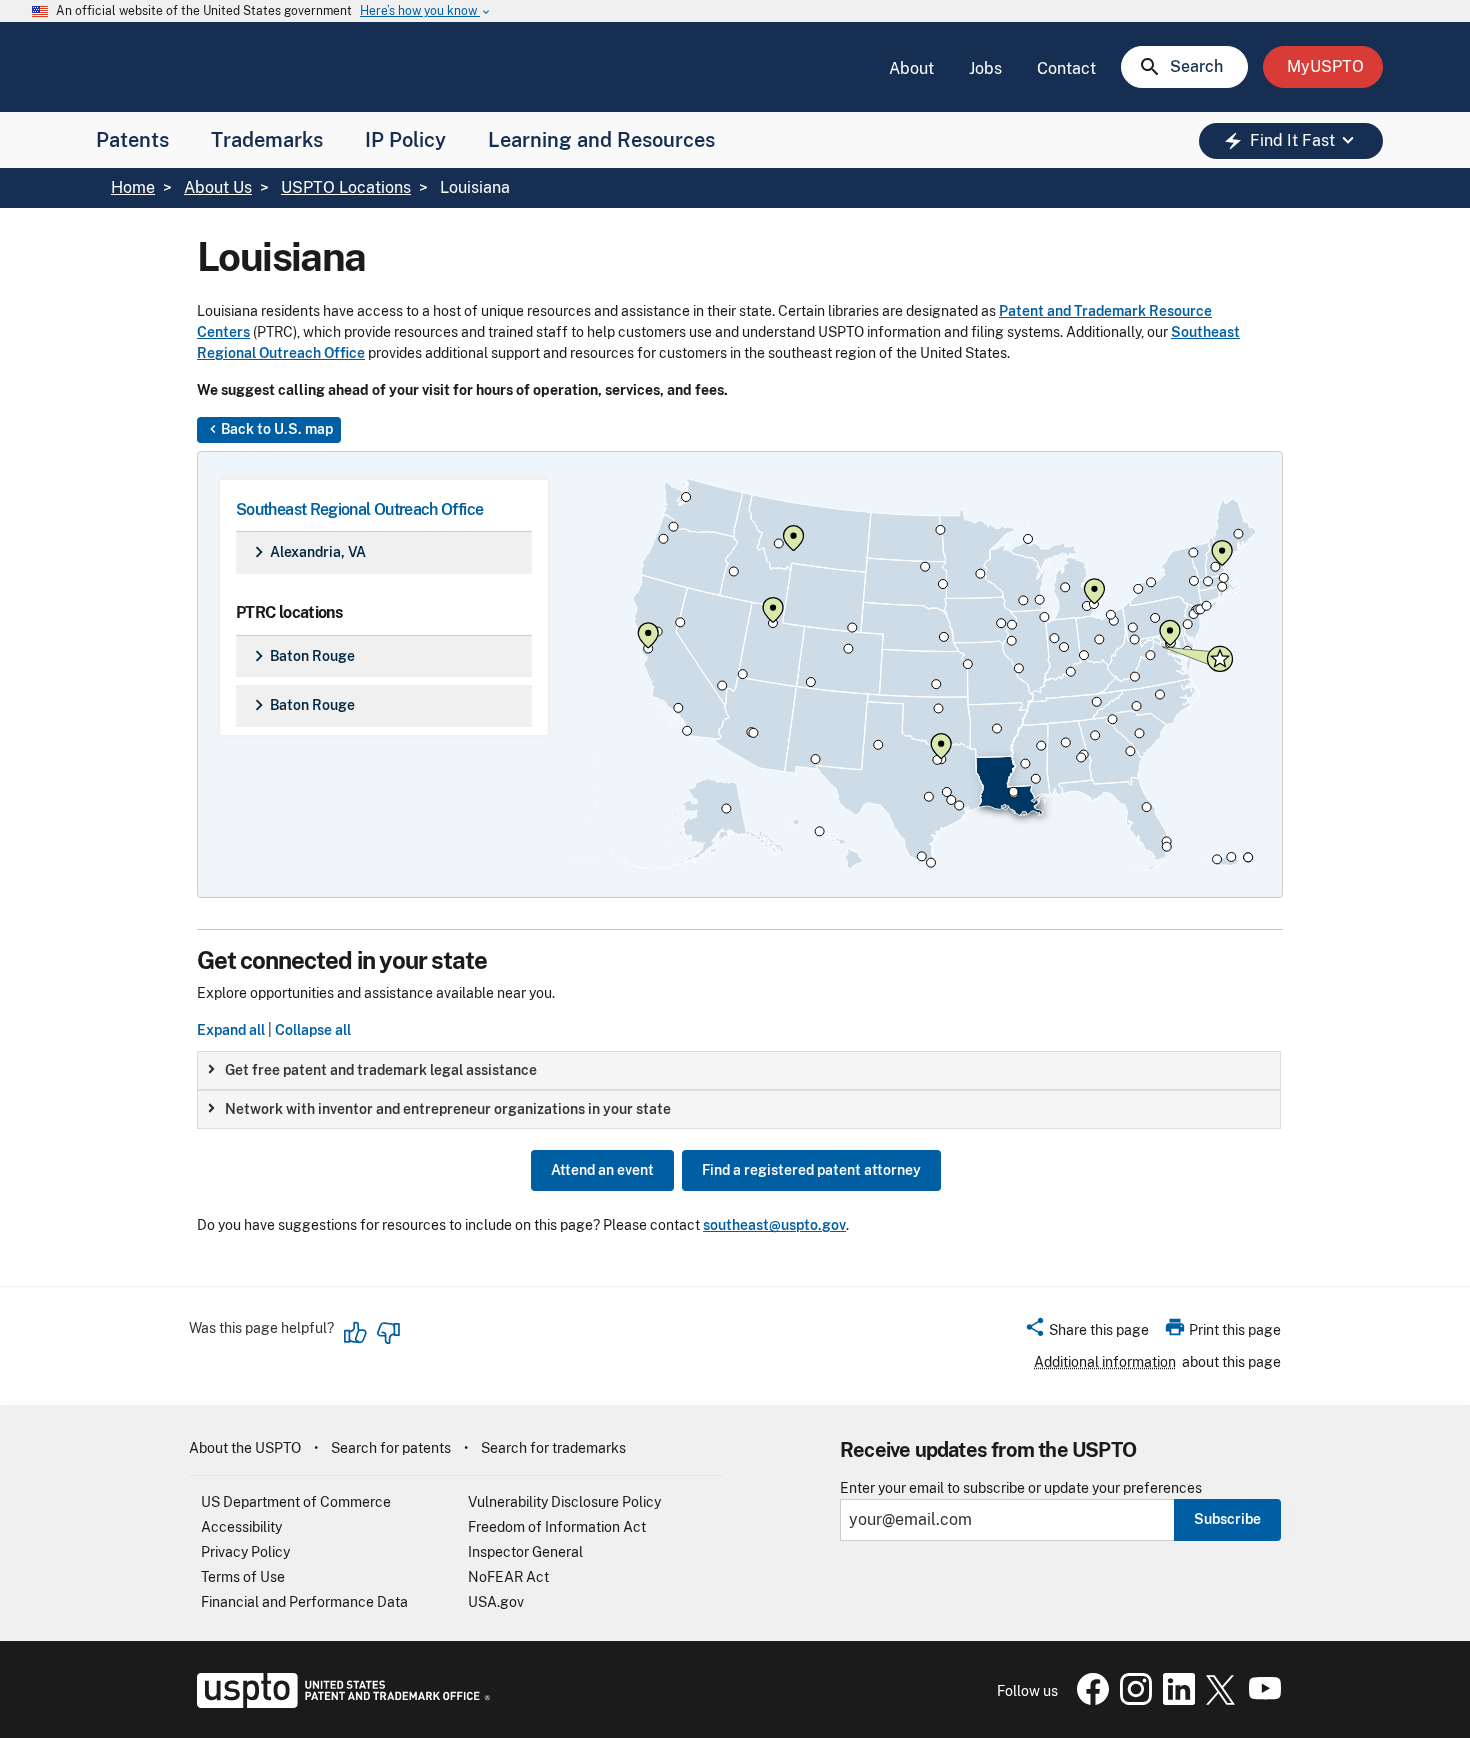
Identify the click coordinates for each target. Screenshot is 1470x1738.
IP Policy (405, 140)
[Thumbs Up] (356, 1333)
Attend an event (602, 1170)
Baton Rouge (301, 656)
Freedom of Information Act (557, 1527)
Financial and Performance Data (304, 1602)
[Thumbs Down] (388, 1333)
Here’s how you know (426, 11)
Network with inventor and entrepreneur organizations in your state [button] (448, 1109)
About (911, 68)
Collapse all (313, 1030)
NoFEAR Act (508, 1577)
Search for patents (391, 1448)
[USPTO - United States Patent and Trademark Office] (339, 1703)
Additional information (1105, 1362)
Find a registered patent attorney (811, 1170)
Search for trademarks (553, 1448)
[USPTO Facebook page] (1089, 1700)
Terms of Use (243, 1577)
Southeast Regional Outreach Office (359, 509)
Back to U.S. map (269, 429)
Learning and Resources (601, 140)
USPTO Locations (346, 187)
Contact (1066, 68)
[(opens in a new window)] (1132, 1700)
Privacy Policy (245, 1552)
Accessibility (241, 1527)
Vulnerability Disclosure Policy (564, 1502)
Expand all (231, 1030)
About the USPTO (245, 1448)
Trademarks (267, 140)
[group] (739, 1070)
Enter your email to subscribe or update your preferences (1021, 1488)
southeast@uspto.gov (774, 1225)
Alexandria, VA (307, 552)
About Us (218, 187)
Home (133, 187)
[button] (1086, 1333)
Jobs (985, 68)
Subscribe (1227, 1519)
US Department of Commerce (296, 1502)
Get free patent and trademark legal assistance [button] (381, 1070)
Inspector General (525, 1552)
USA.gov (496, 1602)
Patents (132, 140)
